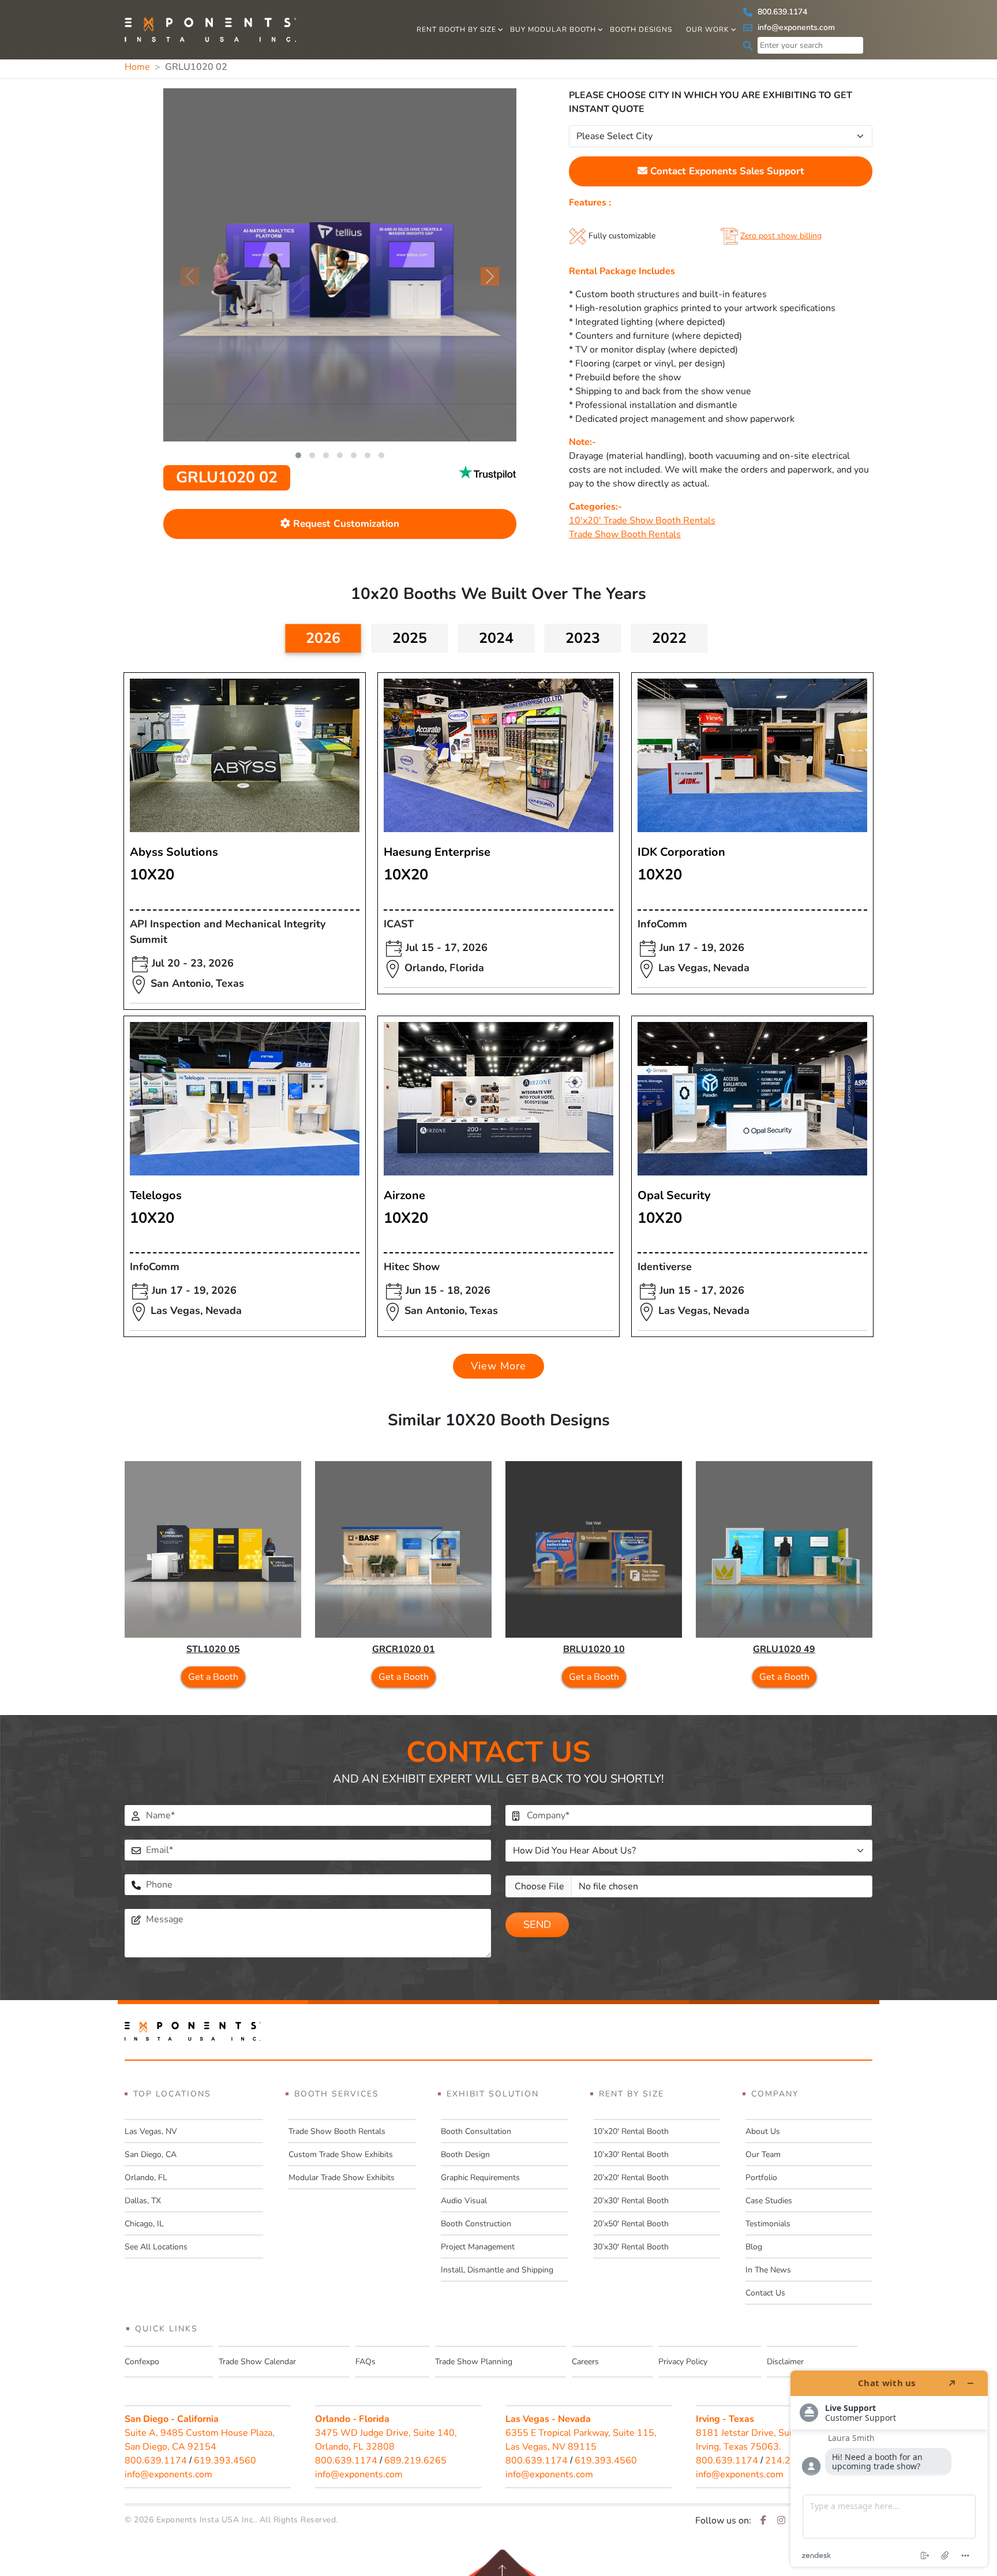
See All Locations (156, 2247)
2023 (583, 638)
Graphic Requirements (480, 2178)
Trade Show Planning (474, 2362)
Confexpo (142, 2362)
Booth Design (465, 2154)
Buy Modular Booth (553, 29)
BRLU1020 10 (594, 1649)
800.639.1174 (781, 12)
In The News (768, 2270)
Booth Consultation (476, 2131)
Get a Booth (213, 1677)
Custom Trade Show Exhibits (341, 2154)
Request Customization (345, 524)
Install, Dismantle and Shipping (497, 2270)
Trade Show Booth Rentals (625, 534)
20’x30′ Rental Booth (631, 2201)
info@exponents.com (795, 27)
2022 (669, 638)
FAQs (366, 2362)
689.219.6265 (415, 2461)
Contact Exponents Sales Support (726, 171)
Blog (754, 2247)
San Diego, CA (151, 2154)
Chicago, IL (144, 2224)
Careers (585, 2362)
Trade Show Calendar (257, 2362)
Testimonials (768, 2224)
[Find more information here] (889, 2469)
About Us (763, 2131)
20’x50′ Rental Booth (631, 2224)
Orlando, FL (146, 2178)
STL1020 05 (213, 1649)
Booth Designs (641, 29)
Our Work (708, 29)
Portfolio (761, 2178)
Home (137, 67)
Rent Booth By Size (456, 29)
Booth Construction (476, 2224)
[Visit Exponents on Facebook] (763, 2521)
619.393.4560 (225, 2461)
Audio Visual (464, 2201)
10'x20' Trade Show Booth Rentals (642, 521)
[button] (298, 455)
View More (498, 1366)
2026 (323, 638)
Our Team (763, 2154)
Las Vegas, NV (151, 2131)
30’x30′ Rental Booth (631, 2247)
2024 (496, 638)
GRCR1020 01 (404, 1649)
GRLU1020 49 (784, 1649)
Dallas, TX (143, 2201)
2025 (410, 638)
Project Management (478, 2247)
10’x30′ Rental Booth (631, 2154)
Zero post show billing (781, 236)
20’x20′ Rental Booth (631, 2178)
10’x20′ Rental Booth (631, 2131)
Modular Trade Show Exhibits (342, 2178)
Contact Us (765, 2293)
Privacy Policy (683, 2362)
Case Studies (769, 2201)
